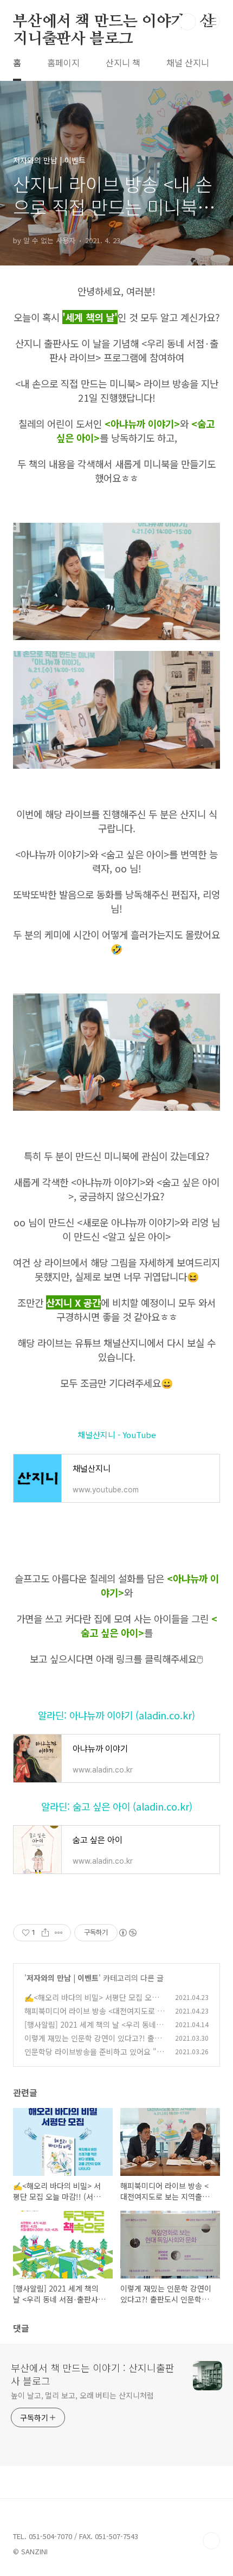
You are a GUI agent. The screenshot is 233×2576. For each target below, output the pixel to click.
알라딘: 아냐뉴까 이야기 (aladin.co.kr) (116, 1715)
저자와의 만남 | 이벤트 (63, 1978)
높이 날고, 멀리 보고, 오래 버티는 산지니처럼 (82, 2395)
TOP (211, 2541)
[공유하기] (45, 1933)
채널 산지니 (188, 62)
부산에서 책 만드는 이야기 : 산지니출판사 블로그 (114, 22)
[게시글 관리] (59, 1933)
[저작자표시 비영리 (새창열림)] (127, 1933)
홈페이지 (63, 62)
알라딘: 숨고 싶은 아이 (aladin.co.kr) (117, 1806)
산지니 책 (123, 62)
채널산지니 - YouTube (117, 1435)
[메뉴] (212, 21)
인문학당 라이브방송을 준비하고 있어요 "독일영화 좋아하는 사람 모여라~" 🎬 (94, 2057)
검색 (187, 22)
